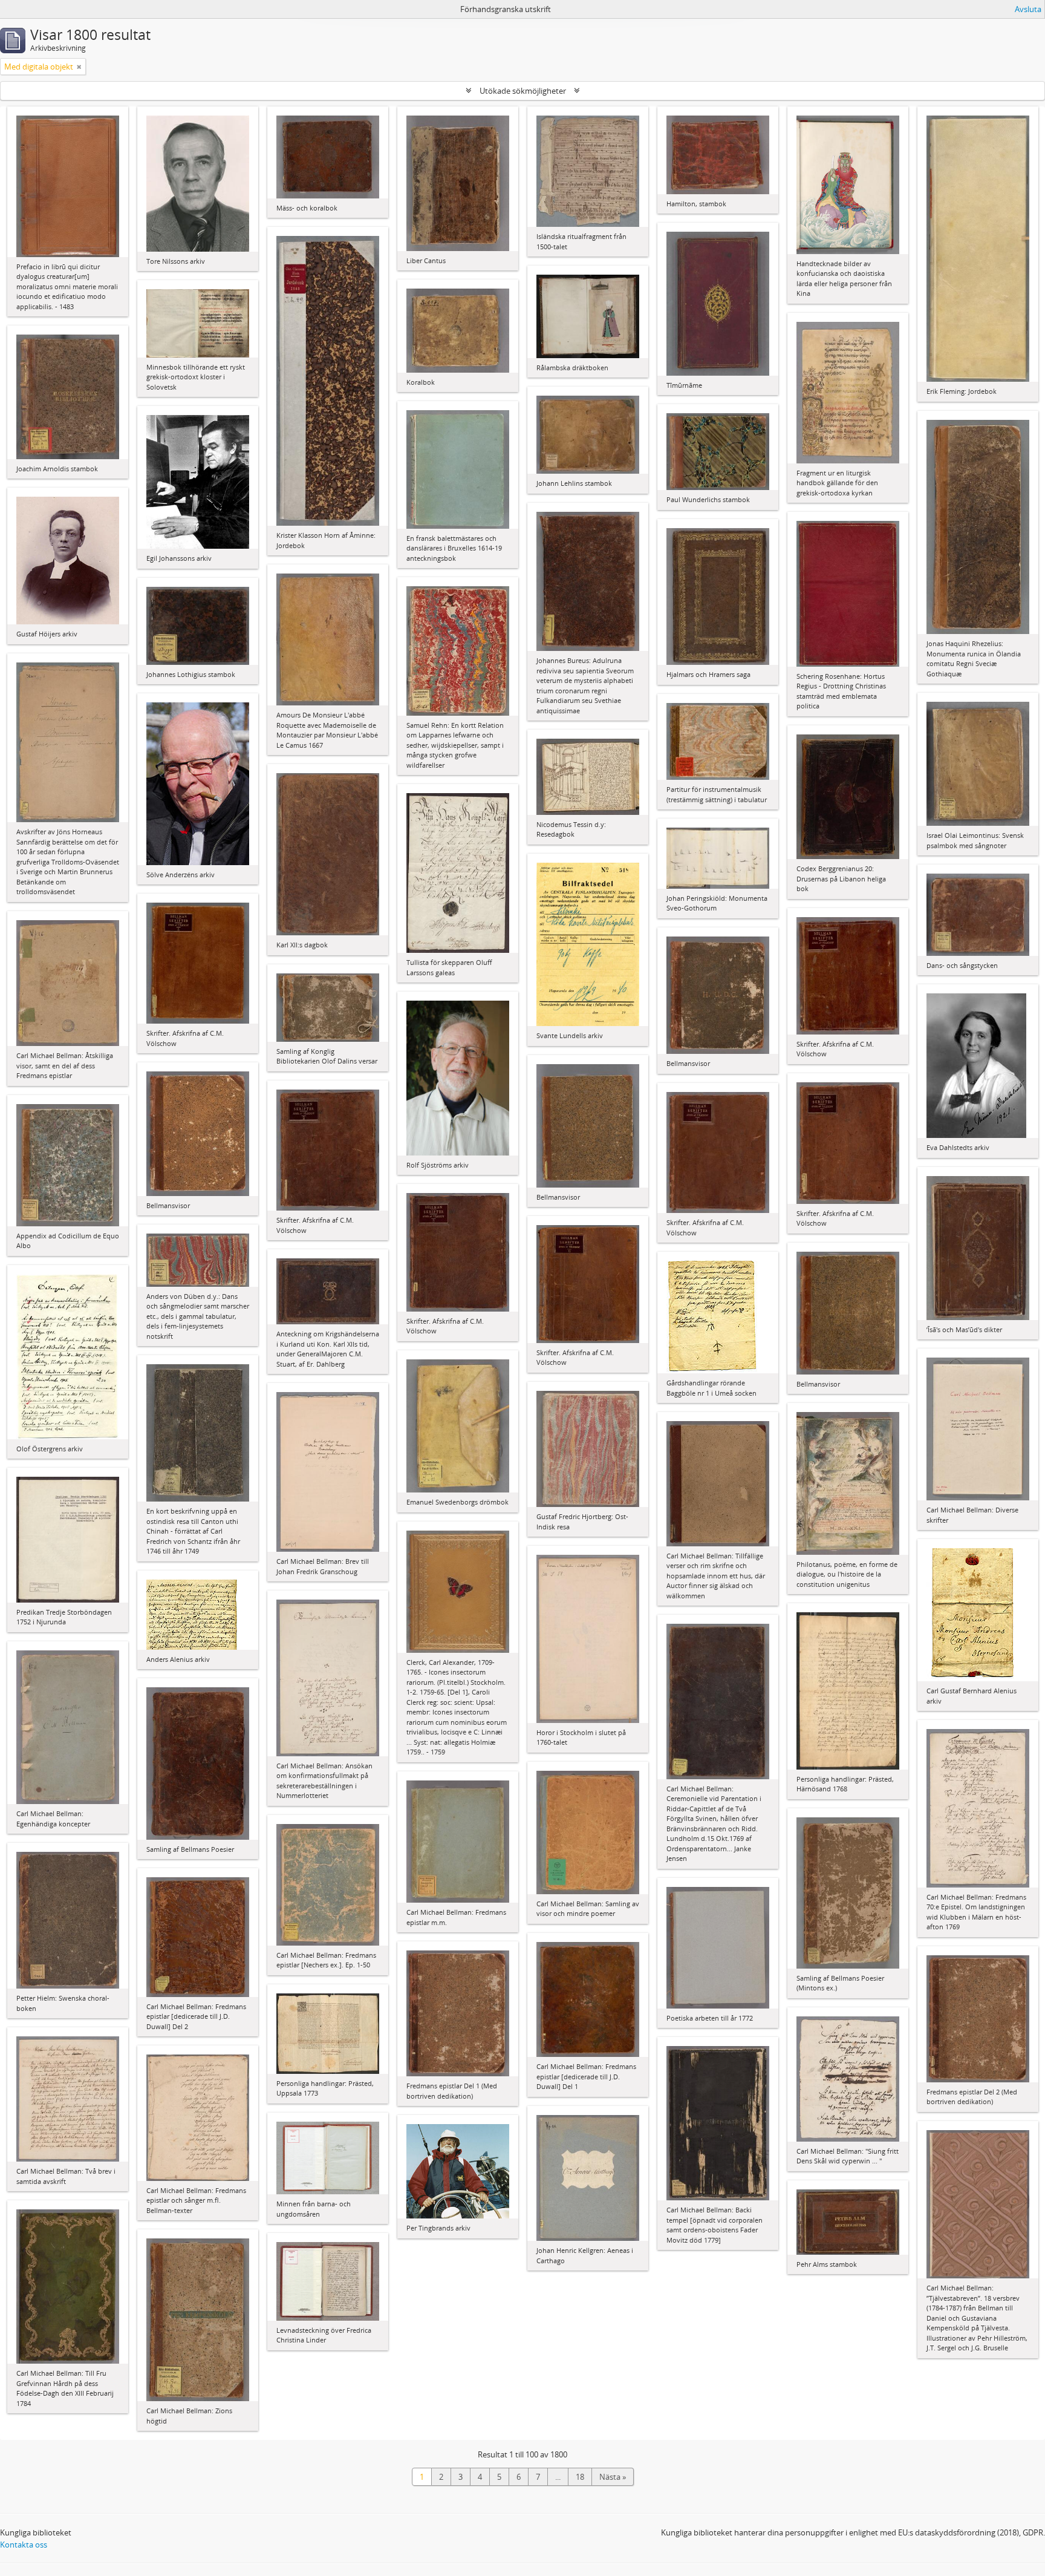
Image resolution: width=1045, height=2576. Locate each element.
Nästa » (613, 2477)
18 (580, 2477)
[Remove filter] (79, 67)
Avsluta (1028, 9)
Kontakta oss (24, 2545)
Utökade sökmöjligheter (523, 91)
